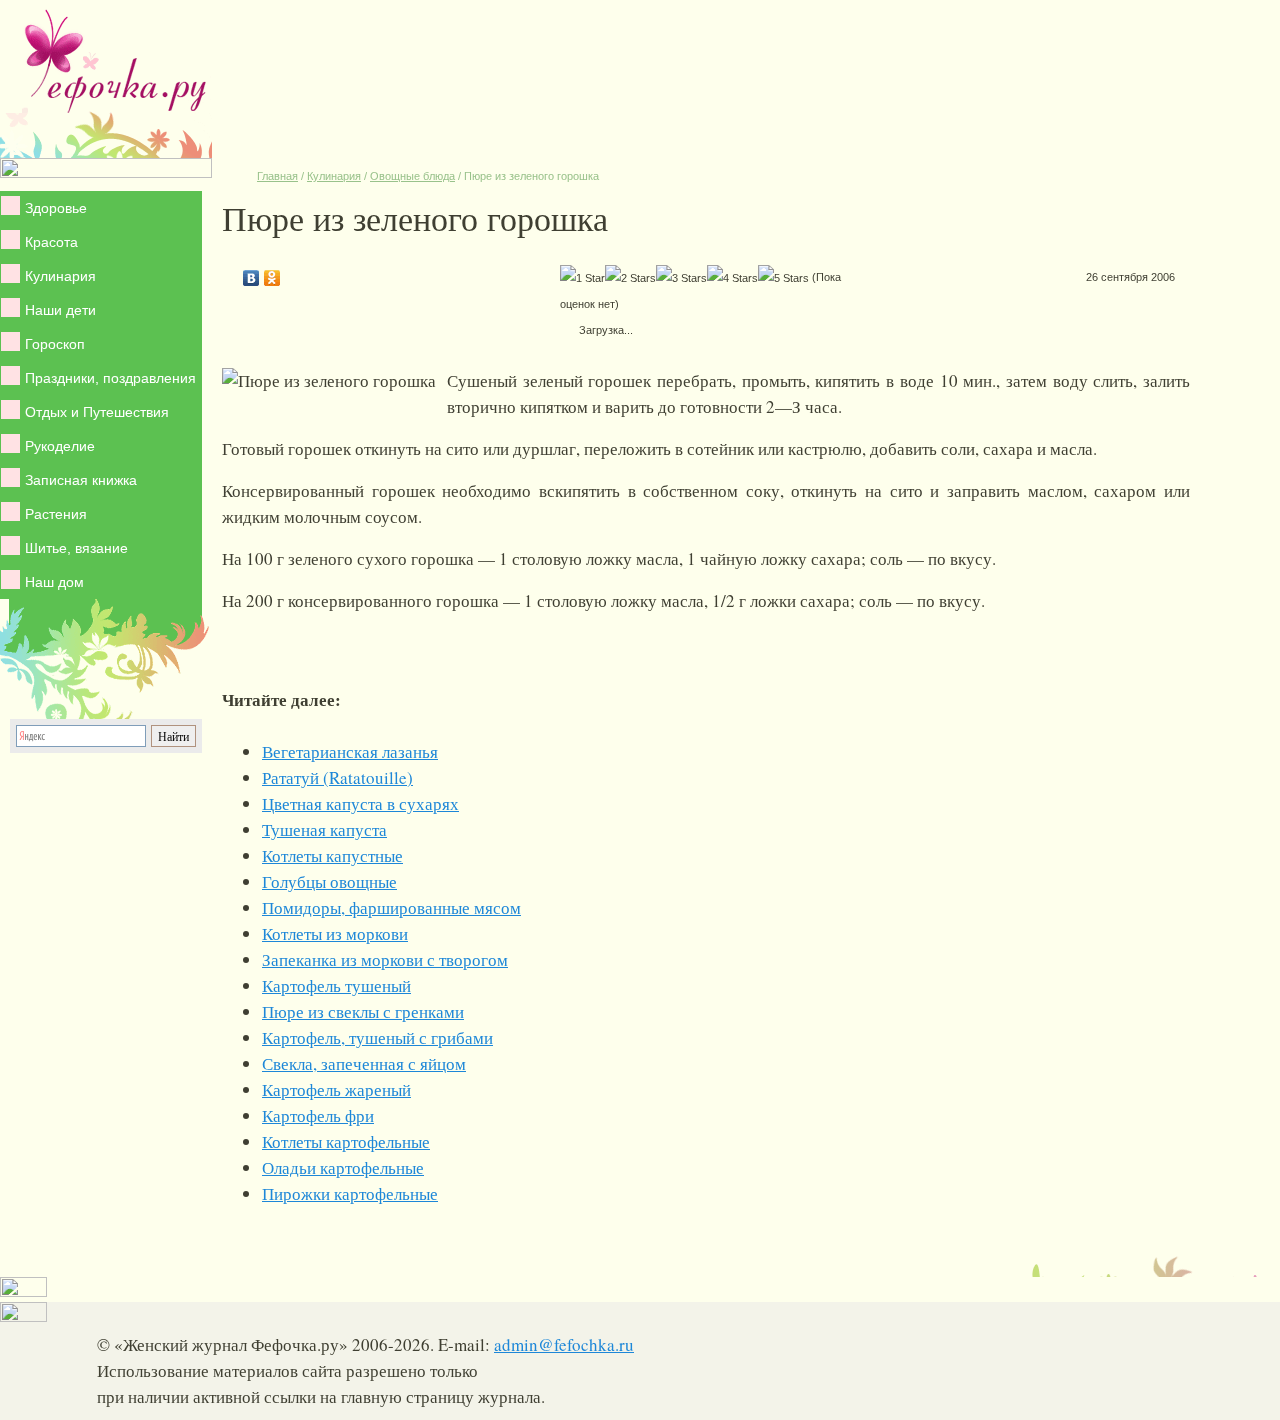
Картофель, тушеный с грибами (377, 1037)
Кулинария (60, 276)
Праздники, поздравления (110, 378)
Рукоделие (60, 446)
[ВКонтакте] (251, 273)
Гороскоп (55, 344)
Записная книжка (81, 480)
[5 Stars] (783, 278)
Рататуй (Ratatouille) (337, 777)
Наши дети (60, 310)
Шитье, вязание (76, 548)
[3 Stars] (681, 278)
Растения (56, 514)
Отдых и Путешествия (97, 412)
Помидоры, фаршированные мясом (391, 907)
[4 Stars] (732, 278)
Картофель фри (318, 1115)
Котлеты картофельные (346, 1141)
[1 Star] (582, 278)
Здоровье (56, 208)
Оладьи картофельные (343, 1167)
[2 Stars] (630, 278)
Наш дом (54, 582)
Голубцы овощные (329, 881)
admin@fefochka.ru (564, 1344)
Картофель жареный (336, 1089)
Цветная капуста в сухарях (360, 803)
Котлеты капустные (332, 855)
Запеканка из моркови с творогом (385, 959)
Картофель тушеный (336, 985)
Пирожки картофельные (350, 1193)
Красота (51, 242)
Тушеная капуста (324, 829)
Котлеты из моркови (335, 933)
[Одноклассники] (272, 273)
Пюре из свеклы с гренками (363, 1011)
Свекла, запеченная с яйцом (364, 1063)
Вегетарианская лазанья (350, 751)
